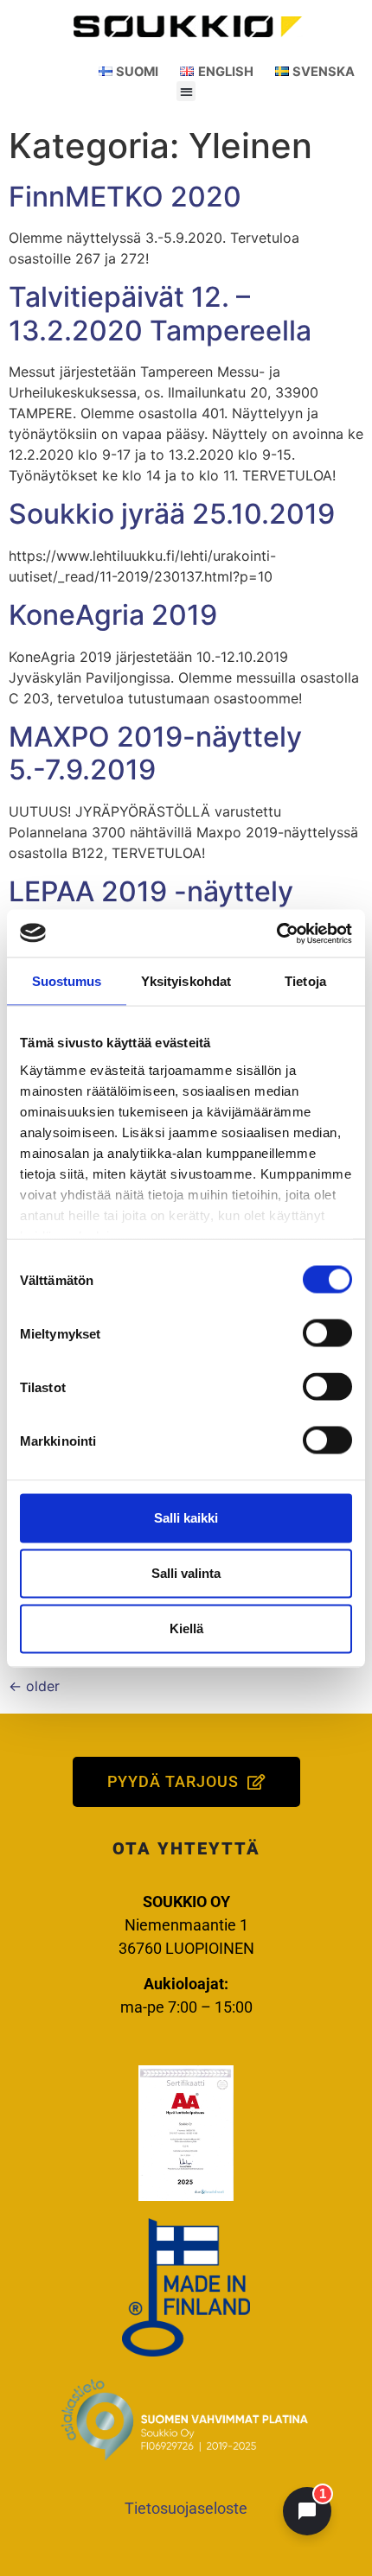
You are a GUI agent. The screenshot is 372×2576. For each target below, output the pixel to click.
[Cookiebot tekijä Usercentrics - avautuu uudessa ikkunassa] (276, 933)
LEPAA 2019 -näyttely (151, 891)
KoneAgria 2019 (113, 615)
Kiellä (186, 1628)
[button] (186, 91)
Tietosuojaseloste (186, 2508)
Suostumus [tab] (67, 981)
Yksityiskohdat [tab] (186, 981)
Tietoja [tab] (305, 981)
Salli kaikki (186, 1518)
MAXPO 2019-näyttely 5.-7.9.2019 (155, 753)
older (34, 1686)
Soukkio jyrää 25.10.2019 (172, 514)
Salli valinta (186, 1573)
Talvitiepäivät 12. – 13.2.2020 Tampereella (160, 313)
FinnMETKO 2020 (125, 197)
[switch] (327, 1333)
